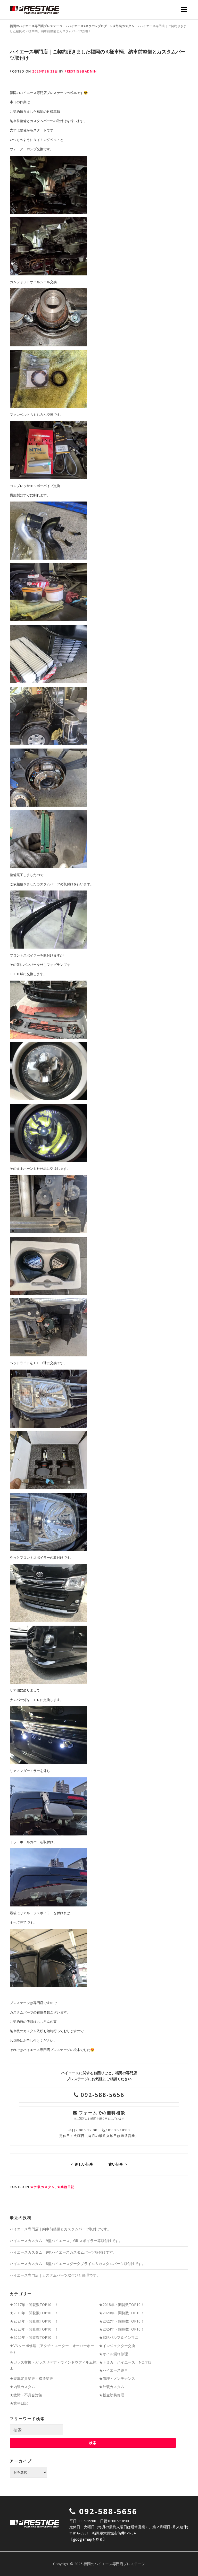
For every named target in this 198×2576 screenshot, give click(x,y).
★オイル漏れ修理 (113, 2354)
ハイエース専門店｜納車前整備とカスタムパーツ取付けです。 (60, 2229)
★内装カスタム (22, 2387)
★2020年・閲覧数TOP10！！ (123, 2313)
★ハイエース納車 (113, 2370)
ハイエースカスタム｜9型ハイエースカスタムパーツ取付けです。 (63, 2252)
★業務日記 (66, 2187)
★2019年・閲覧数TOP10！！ (34, 2313)
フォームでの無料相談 (99, 2115)
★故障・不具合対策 (26, 2395)
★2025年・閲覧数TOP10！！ (34, 2337)
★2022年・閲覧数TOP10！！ (123, 2321)
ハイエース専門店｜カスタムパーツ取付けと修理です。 (55, 2275)
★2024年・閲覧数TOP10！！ (123, 2329)
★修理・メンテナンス (117, 2378)
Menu (184, 10)
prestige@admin (81, 71)
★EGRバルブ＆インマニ (119, 2337)
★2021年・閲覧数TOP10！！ (34, 2321)
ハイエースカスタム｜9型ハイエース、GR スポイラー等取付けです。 (66, 2241)
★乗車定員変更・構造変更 (31, 2378)
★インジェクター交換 (117, 2346)
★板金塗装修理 (112, 2395)
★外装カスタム (43, 2187)
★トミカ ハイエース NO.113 (125, 2362)
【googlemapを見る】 (88, 2539)
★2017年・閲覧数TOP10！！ (34, 2305)
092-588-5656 (102, 2095)
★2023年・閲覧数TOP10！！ (34, 2329)
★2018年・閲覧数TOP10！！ (123, 2305)
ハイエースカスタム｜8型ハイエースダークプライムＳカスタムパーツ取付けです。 (78, 2264)
